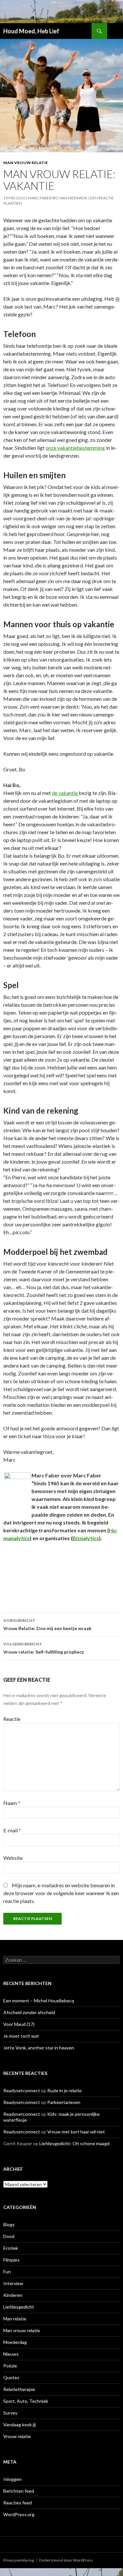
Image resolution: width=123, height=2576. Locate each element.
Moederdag (15, 2342)
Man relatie (15, 2319)
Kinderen (13, 2295)
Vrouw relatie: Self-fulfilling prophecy (44, 1648)
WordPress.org (19, 2514)
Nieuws (11, 2354)
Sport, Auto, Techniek (26, 2401)
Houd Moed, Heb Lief (31, 31)
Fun (7, 2272)
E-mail (12, 1830)
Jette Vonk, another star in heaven (39, 2048)
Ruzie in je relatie (64, 2090)
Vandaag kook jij (20, 2424)
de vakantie (65, 793)
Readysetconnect (22, 2090)
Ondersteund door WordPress (66, 2560)
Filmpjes (11, 2260)
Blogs (9, 2224)
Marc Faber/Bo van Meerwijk (58, 198)
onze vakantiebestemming (75, 448)
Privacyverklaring (19, 2560)
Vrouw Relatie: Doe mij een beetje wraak (47, 1625)
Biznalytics (86, 1538)
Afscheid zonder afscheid (29, 2012)
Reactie (12, 1719)
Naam (12, 1803)
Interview (13, 2283)
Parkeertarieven (64, 2102)
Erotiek (11, 2248)
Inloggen (12, 2479)
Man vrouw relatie (26, 163)
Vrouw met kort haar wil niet (76, 2132)
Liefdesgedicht (19, 2307)
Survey (10, 2413)
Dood (9, 2236)
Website (13, 1858)
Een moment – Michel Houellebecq (39, 2001)
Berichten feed (19, 2491)
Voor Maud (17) (19, 2024)
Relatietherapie (19, 2389)
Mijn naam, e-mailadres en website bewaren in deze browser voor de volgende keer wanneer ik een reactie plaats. (61, 1893)
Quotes (11, 2377)
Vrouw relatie (17, 2436)
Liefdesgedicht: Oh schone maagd (74, 2143)
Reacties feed (18, 2503)
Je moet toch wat (21, 2036)
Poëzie (10, 2366)
